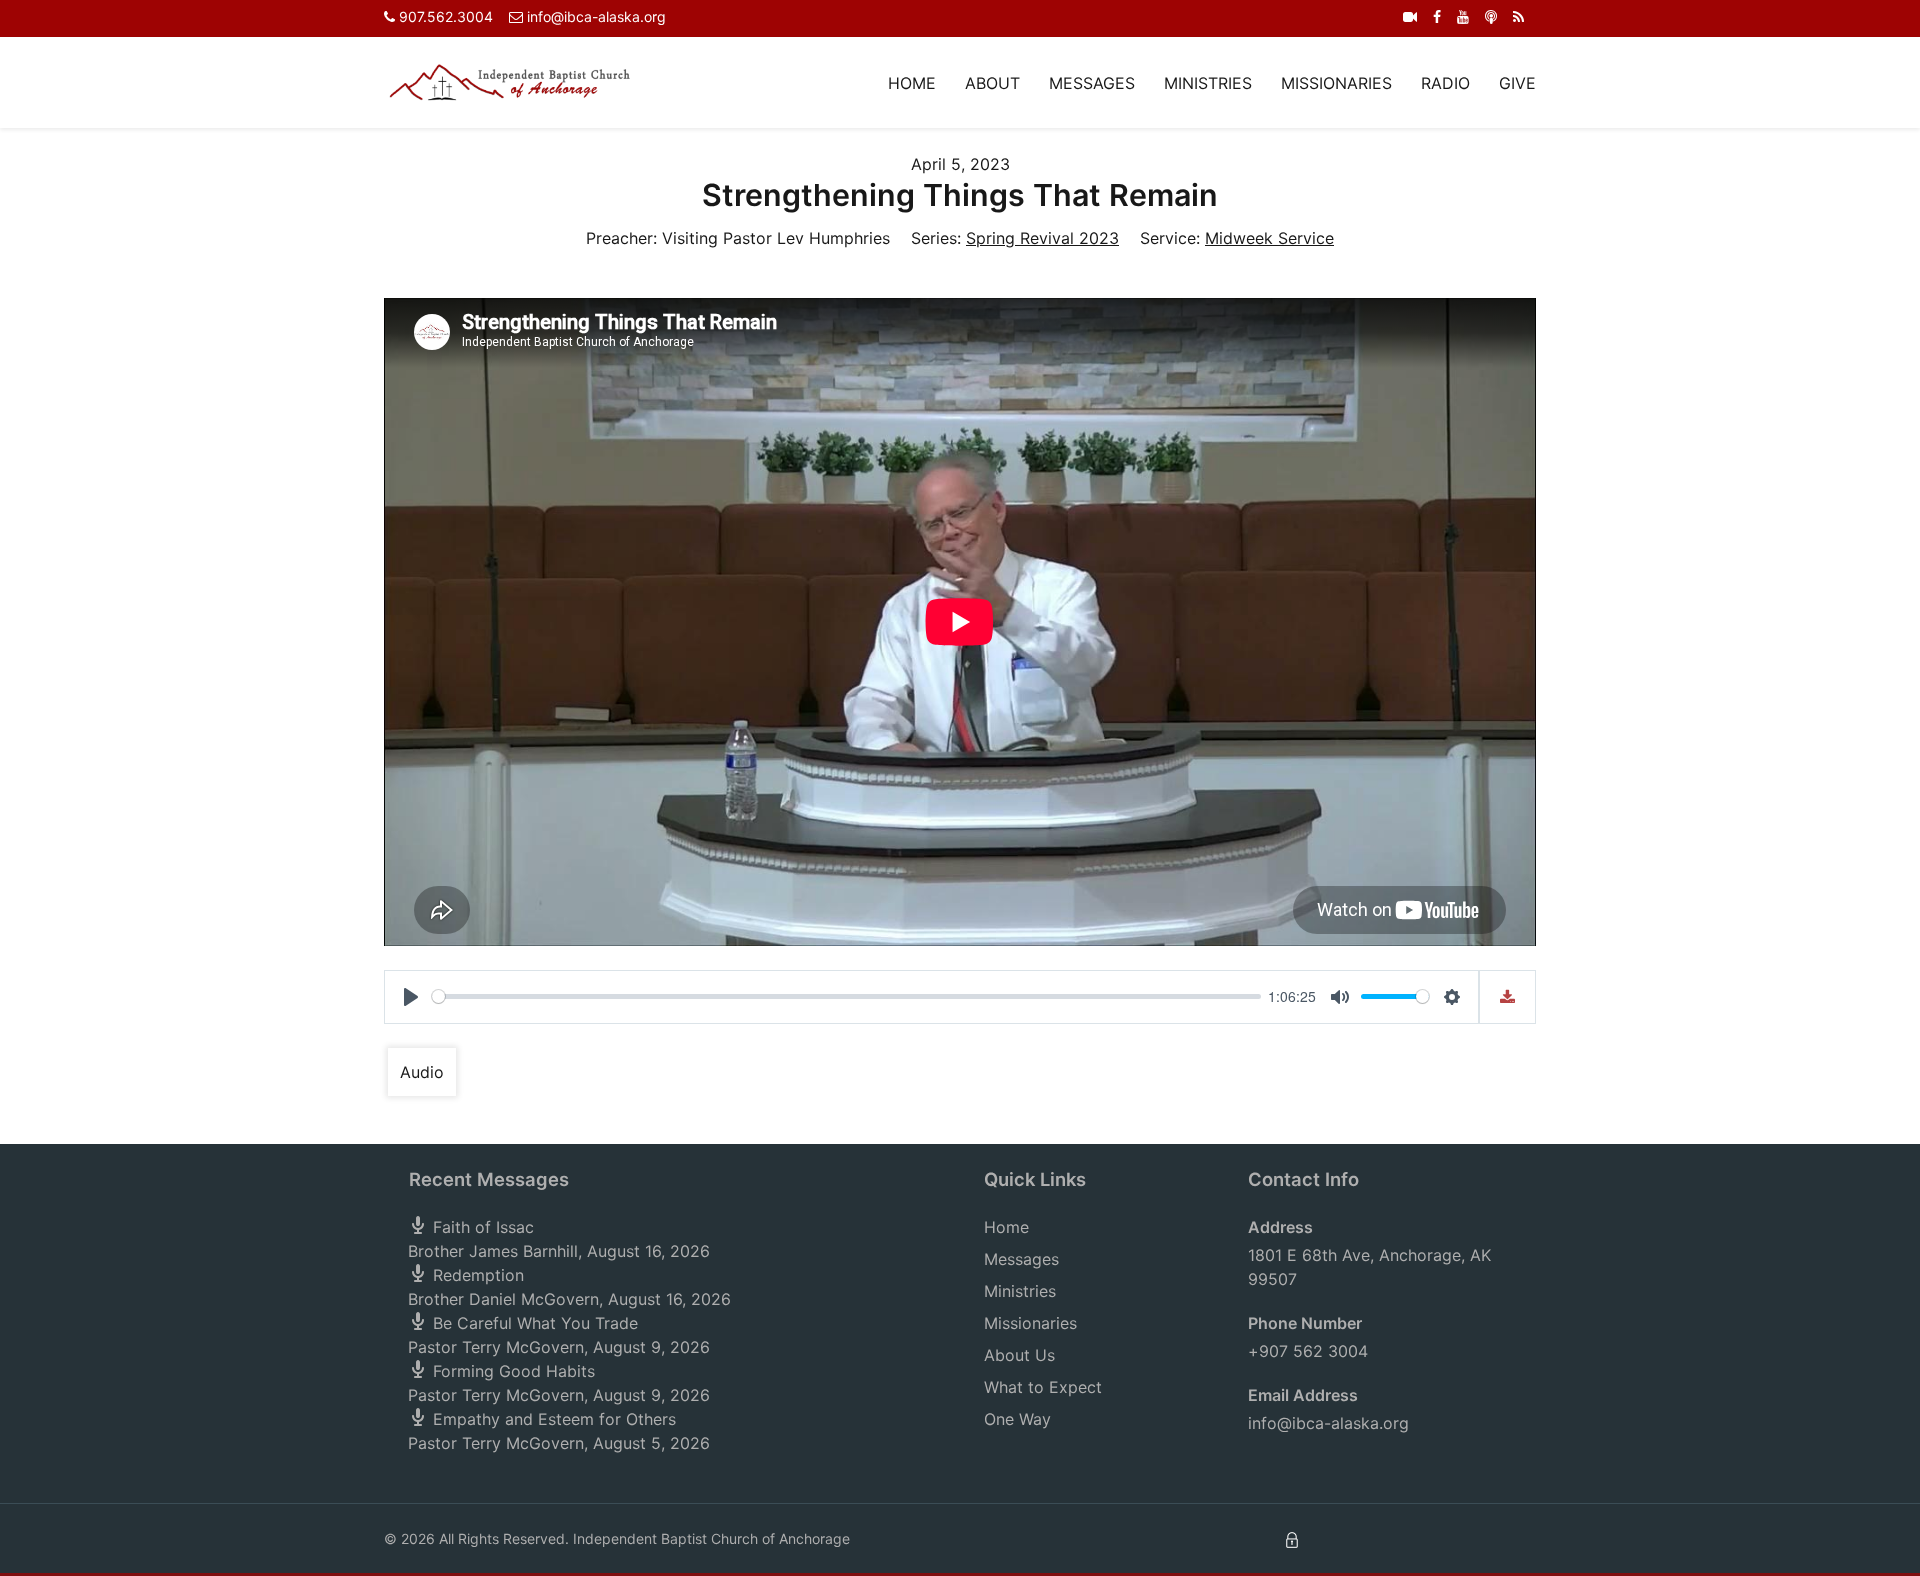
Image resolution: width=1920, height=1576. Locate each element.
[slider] (846, 996)
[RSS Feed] (1518, 16)
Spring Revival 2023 (1042, 238)
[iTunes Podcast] (1491, 16)
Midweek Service (1269, 238)
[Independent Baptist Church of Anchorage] (510, 81)
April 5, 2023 (960, 164)
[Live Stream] (1410, 16)
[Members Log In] (1292, 1538)
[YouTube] (1463, 16)
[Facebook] (1437, 16)
